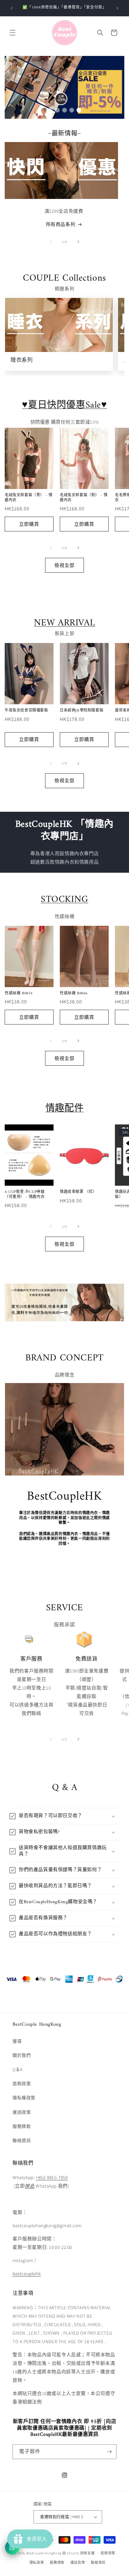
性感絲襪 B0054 (19, 994)
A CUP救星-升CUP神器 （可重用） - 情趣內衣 (25, 1195)
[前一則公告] (12, 8)
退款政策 (22, 2084)
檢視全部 (64, 565)
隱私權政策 (24, 2098)
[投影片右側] (78, 242)
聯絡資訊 (22, 2140)
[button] (13, 33)
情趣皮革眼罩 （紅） (78, 1192)
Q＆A (18, 2069)
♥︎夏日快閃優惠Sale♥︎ (64, 405)
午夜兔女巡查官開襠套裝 (26, 711)
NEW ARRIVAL (65, 623)
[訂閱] (109, 2452)
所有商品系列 (61, 224)
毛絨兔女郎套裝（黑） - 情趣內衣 (28, 498)
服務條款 (22, 2126)
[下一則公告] (117, 8)
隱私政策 (37, 2562)
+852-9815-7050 (52, 2177)
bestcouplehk (27, 2274)
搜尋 (17, 2041)
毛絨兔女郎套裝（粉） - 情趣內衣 (84, 498)
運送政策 (22, 2112)
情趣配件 (64, 1109)
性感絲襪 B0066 (74, 994)
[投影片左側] (51, 242)
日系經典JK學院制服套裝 (82, 711)
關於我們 (22, 2055)
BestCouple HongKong (44, 2553)
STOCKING (64, 900)
